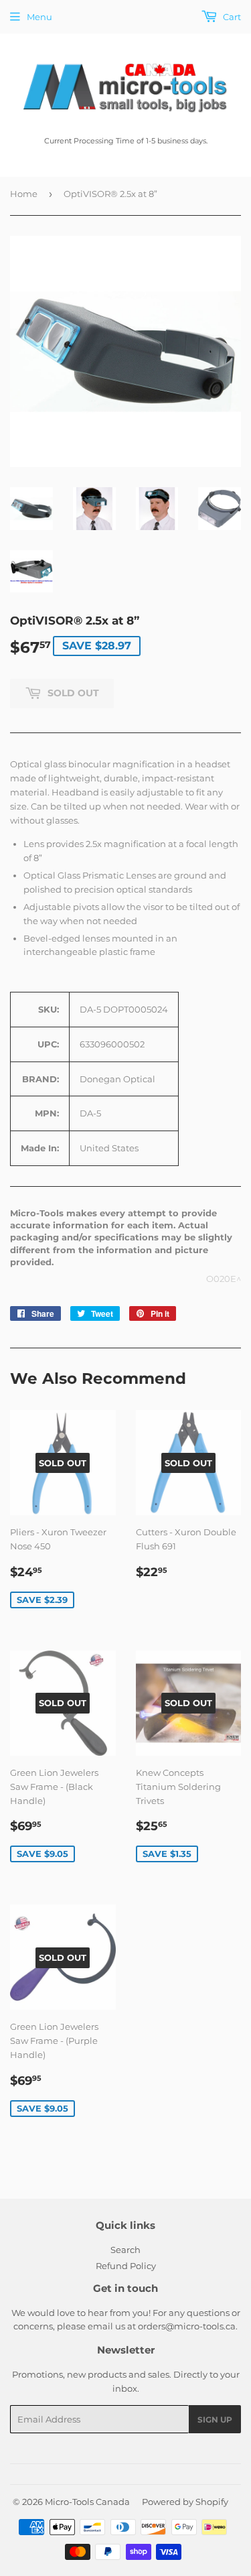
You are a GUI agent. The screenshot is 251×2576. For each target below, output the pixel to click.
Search (125, 2250)
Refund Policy (126, 2266)
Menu (39, 17)
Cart (231, 17)
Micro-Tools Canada (87, 2502)
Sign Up (215, 2420)
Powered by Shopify (185, 2502)
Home (24, 194)
